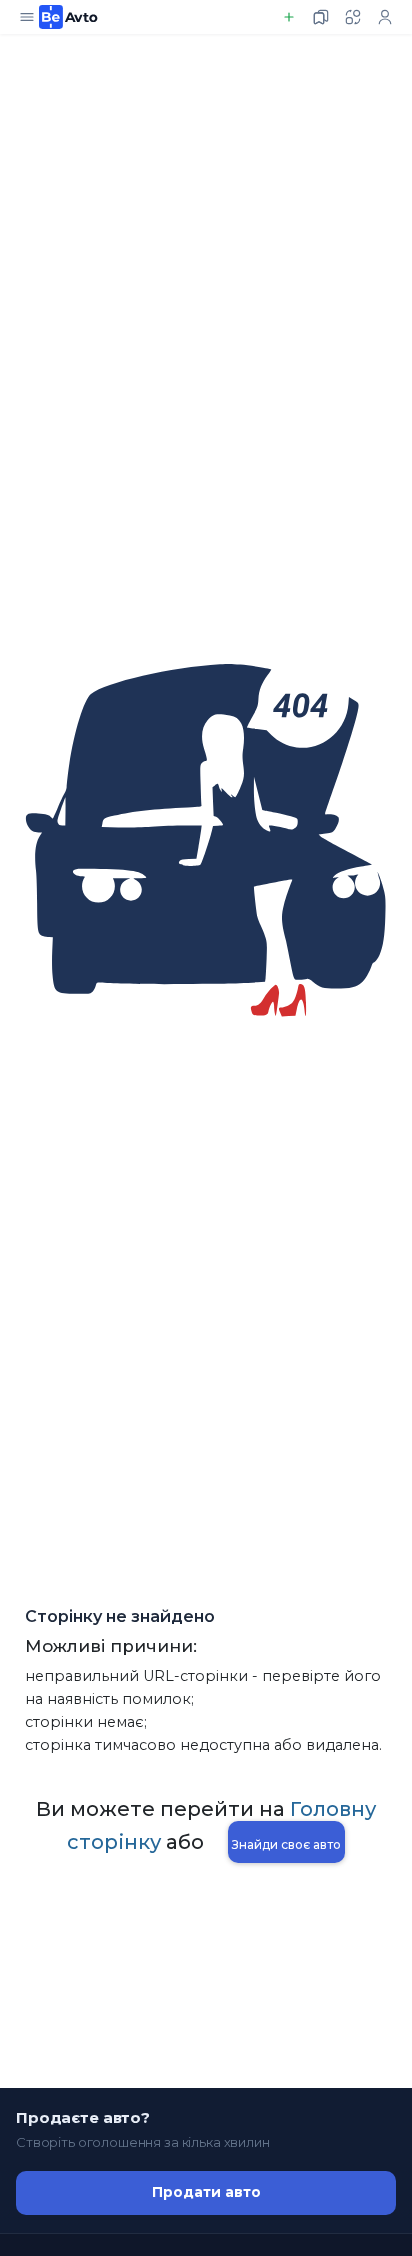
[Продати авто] (289, 17)
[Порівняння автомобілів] (353, 17)
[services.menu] (27, 17)
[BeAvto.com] (68, 17)
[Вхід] (385, 17)
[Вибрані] (321, 17)
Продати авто (206, 2192)
